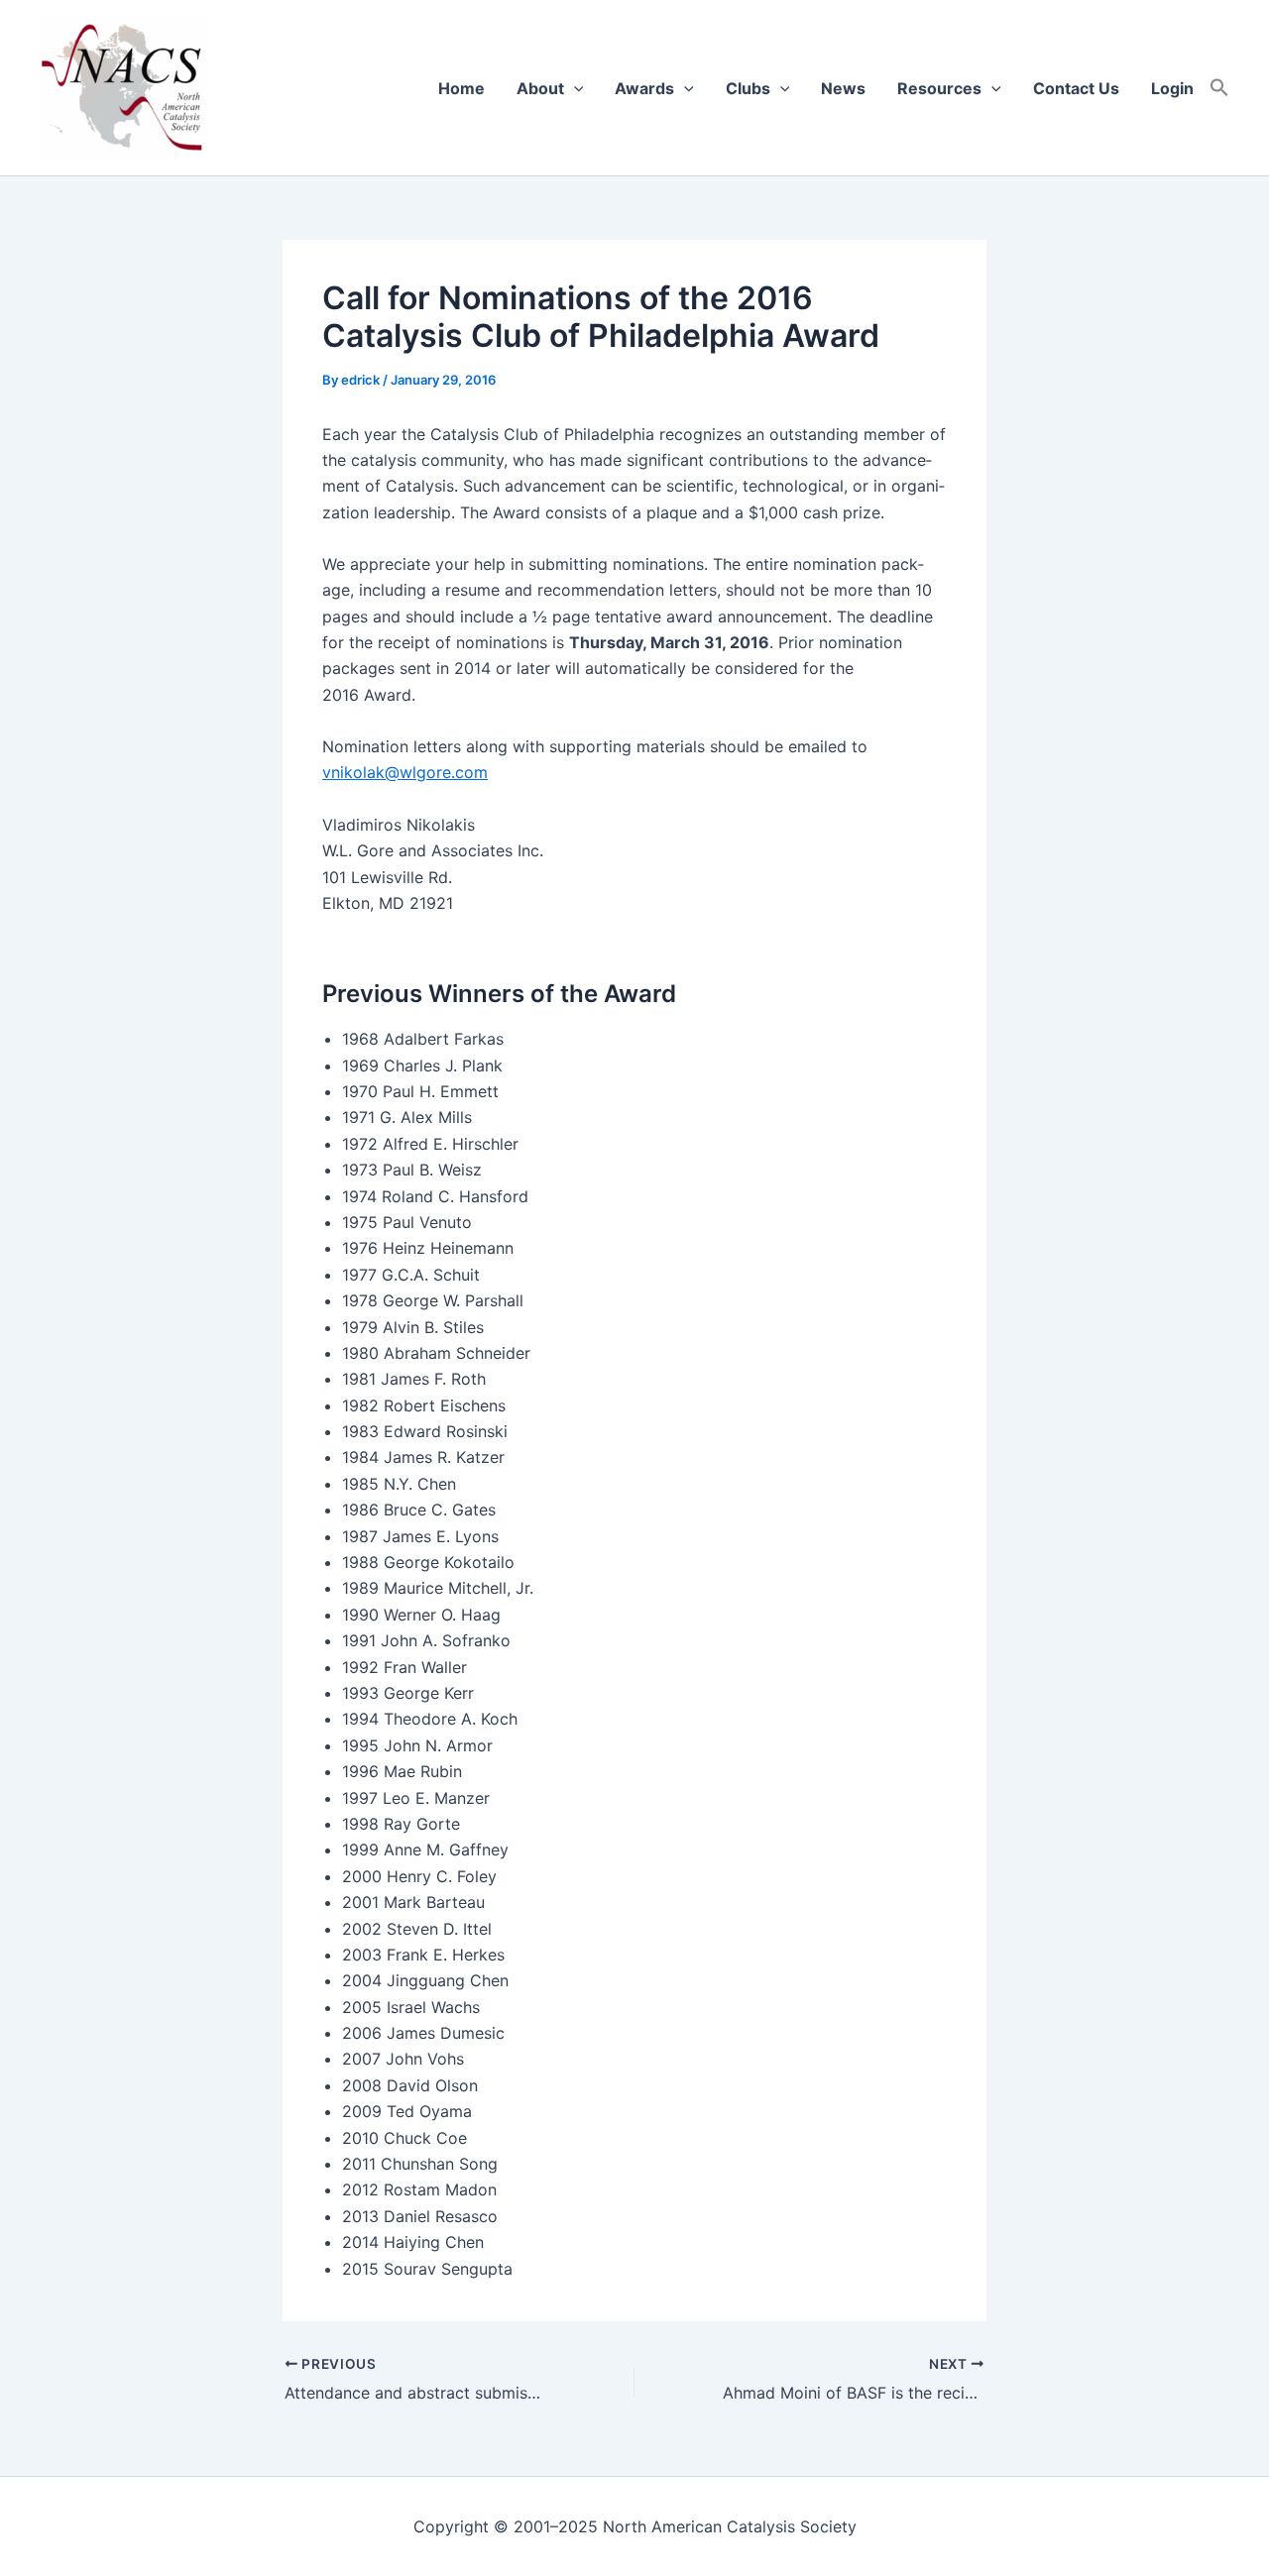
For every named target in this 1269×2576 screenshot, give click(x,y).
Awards (644, 88)
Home (461, 88)
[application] (574, 88)
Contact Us (1076, 88)
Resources (939, 88)
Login (1172, 88)
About (540, 88)
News (843, 88)
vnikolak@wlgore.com (405, 772)
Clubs (748, 88)
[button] (1219, 88)
